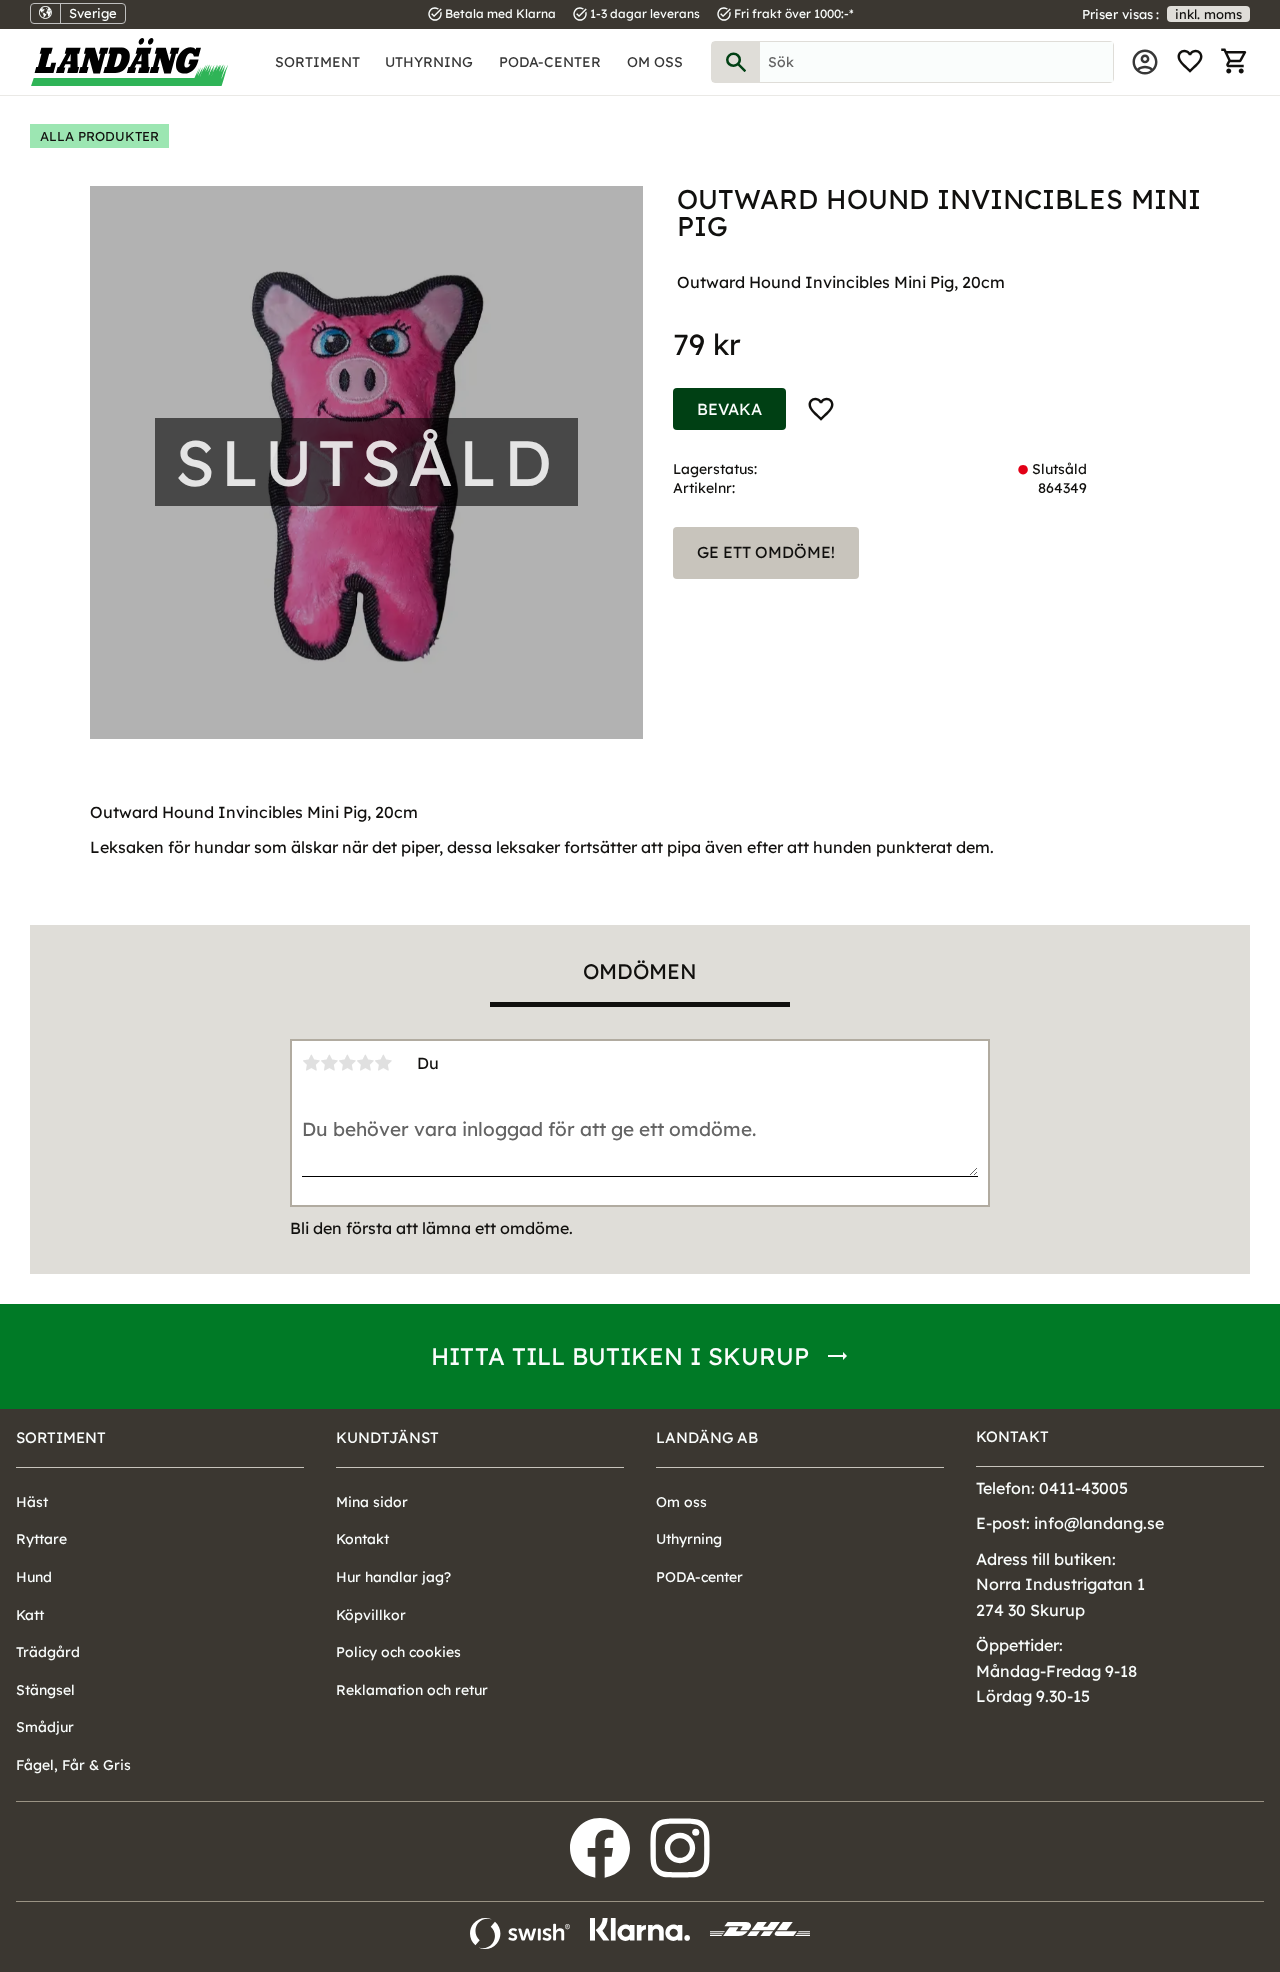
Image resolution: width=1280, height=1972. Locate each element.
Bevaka (729, 409)
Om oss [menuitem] (655, 62)
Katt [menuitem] (30, 1615)
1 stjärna (311, 1063)
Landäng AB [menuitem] (707, 1437)
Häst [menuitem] (32, 1502)
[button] (1190, 62)
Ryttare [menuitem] (41, 1539)
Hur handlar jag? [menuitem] (393, 1577)
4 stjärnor (365, 1063)
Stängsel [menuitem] (45, 1690)
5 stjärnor (383, 1063)
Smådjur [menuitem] (45, 1727)
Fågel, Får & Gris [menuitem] (73, 1765)
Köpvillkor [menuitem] (371, 1615)
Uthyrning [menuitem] (429, 62)
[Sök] (736, 62)
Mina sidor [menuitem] (1145, 62)
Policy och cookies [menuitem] (398, 1652)
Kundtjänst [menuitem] (387, 1437)
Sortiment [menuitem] (317, 62)
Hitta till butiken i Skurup (620, 1356)
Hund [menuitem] (34, 1577)
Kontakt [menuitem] (362, 1539)
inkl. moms (1208, 14)
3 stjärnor (347, 1063)
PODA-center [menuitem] (550, 62)
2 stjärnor (329, 1063)
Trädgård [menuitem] (48, 1652)
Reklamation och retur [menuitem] (412, 1690)
